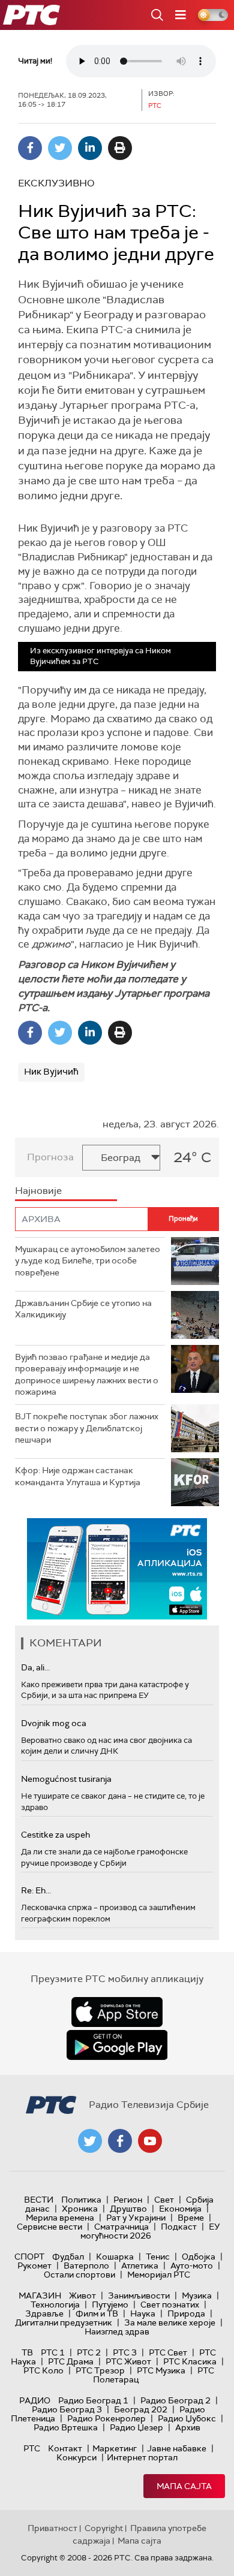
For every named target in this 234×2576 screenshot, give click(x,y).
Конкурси (76, 2457)
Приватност (52, 2528)
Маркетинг (115, 2448)
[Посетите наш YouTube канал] (150, 2141)
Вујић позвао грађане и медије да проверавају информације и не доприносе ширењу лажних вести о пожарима (87, 1375)
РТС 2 (89, 2352)
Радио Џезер (136, 2427)
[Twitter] (60, 148)
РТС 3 (125, 2352)
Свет (164, 2200)
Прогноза (50, 1157)
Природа (186, 2313)
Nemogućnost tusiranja (66, 1779)
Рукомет (34, 2266)
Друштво (128, 2209)
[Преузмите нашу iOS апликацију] (117, 2012)
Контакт (65, 2448)
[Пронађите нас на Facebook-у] (120, 2141)
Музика (197, 2296)
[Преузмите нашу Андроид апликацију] (117, 2045)
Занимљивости (139, 2296)
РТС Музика (161, 2370)
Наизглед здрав (117, 2331)
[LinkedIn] (90, 148)
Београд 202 (141, 2409)
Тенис (158, 2257)
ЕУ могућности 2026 (151, 2231)
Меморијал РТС (159, 2275)
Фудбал (68, 2257)
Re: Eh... (36, 1890)
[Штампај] (120, 148)
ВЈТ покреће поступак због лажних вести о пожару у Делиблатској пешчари (87, 1428)
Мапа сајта (184, 2486)
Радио (35, 2400)
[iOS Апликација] (117, 1569)
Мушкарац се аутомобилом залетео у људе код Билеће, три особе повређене (88, 1261)
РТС (32, 2448)
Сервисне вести (49, 2227)
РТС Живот (128, 2361)
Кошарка (115, 2257)
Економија (180, 2209)
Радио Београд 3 (67, 2409)
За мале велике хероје (170, 2322)
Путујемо (110, 2304)
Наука (143, 2313)
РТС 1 (53, 2352)
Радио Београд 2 (175, 2400)
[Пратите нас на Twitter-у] (90, 2141)
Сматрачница (121, 2227)
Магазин (40, 2296)
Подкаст (179, 2227)
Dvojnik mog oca (54, 1723)
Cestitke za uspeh (55, 1835)
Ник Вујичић (51, 1072)
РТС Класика (190, 2361)
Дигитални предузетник (64, 2322)
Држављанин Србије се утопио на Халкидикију (83, 1309)
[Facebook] (30, 148)
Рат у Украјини (136, 2218)
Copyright (104, 2528)
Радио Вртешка (66, 2427)
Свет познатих (170, 2304)
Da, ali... (35, 1667)
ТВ (27, 2352)
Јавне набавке (177, 2448)
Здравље (44, 2313)
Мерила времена (60, 2218)
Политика (81, 2200)
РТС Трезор (100, 2370)
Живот (82, 2296)
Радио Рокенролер (106, 2418)
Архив (188, 2427)
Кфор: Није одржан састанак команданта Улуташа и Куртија (78, 1476)
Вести (39, 2200)
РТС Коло (43, 2370)
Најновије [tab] (38, 1191)
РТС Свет (168, 2352)
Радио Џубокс (187, 2418)
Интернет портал (142, 2457)
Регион (128, 2200)
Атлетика (140, 2266)
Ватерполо (86, 2266)
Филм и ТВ (97, 2313)
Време (191, 2218)
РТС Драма (71, 2361)
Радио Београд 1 (93, 2400)
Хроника (80, 2209)
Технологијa (55, 2304)
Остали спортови (79, 2275)
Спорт (29, 2257)
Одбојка (199, 2257)
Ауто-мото (192, 2266)
